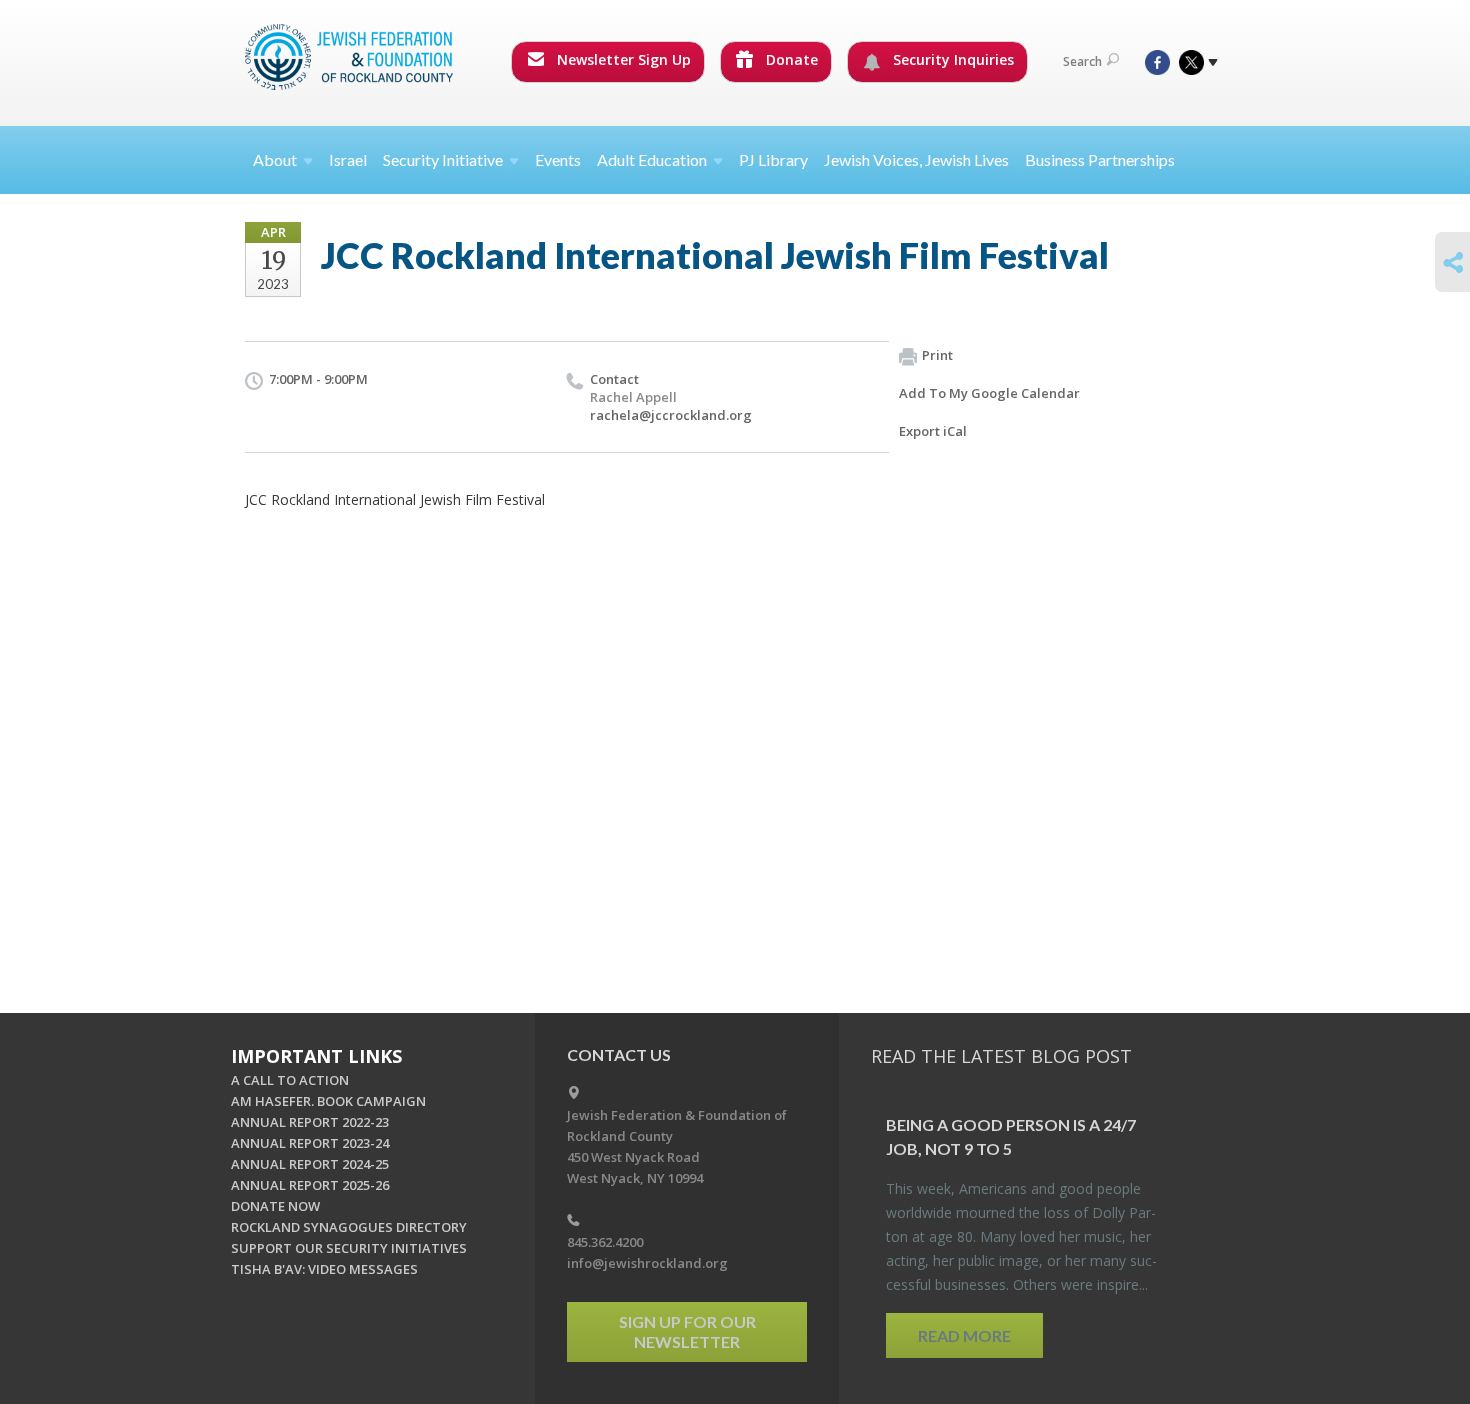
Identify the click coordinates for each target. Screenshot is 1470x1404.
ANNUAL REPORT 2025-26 (310, 1185)
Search (1082, 61)
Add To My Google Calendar (989, 393)
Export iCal (933, 431)
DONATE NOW (275, 1206)
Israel (348, 159)
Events (558, 159)
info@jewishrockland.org (647, 1263)
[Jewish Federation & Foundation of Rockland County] (351, 57)
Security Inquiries (951, 59)
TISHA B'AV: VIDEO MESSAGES (324, 1269)
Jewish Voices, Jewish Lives (916, 159)
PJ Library (773, 159)
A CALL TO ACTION (290, 1080)
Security (443, 159)
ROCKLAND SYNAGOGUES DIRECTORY (349, 1227)
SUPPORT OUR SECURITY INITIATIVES (349, 1248)
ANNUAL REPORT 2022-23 (310, 1122)
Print (937, 355)
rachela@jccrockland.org (671, 415)
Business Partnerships (1100, 159)
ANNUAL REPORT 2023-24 (310, 1143)
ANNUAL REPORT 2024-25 (310, 1164)
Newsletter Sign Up (622, 59)
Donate (790, 59)
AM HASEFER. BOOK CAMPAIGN (328, 1101)
